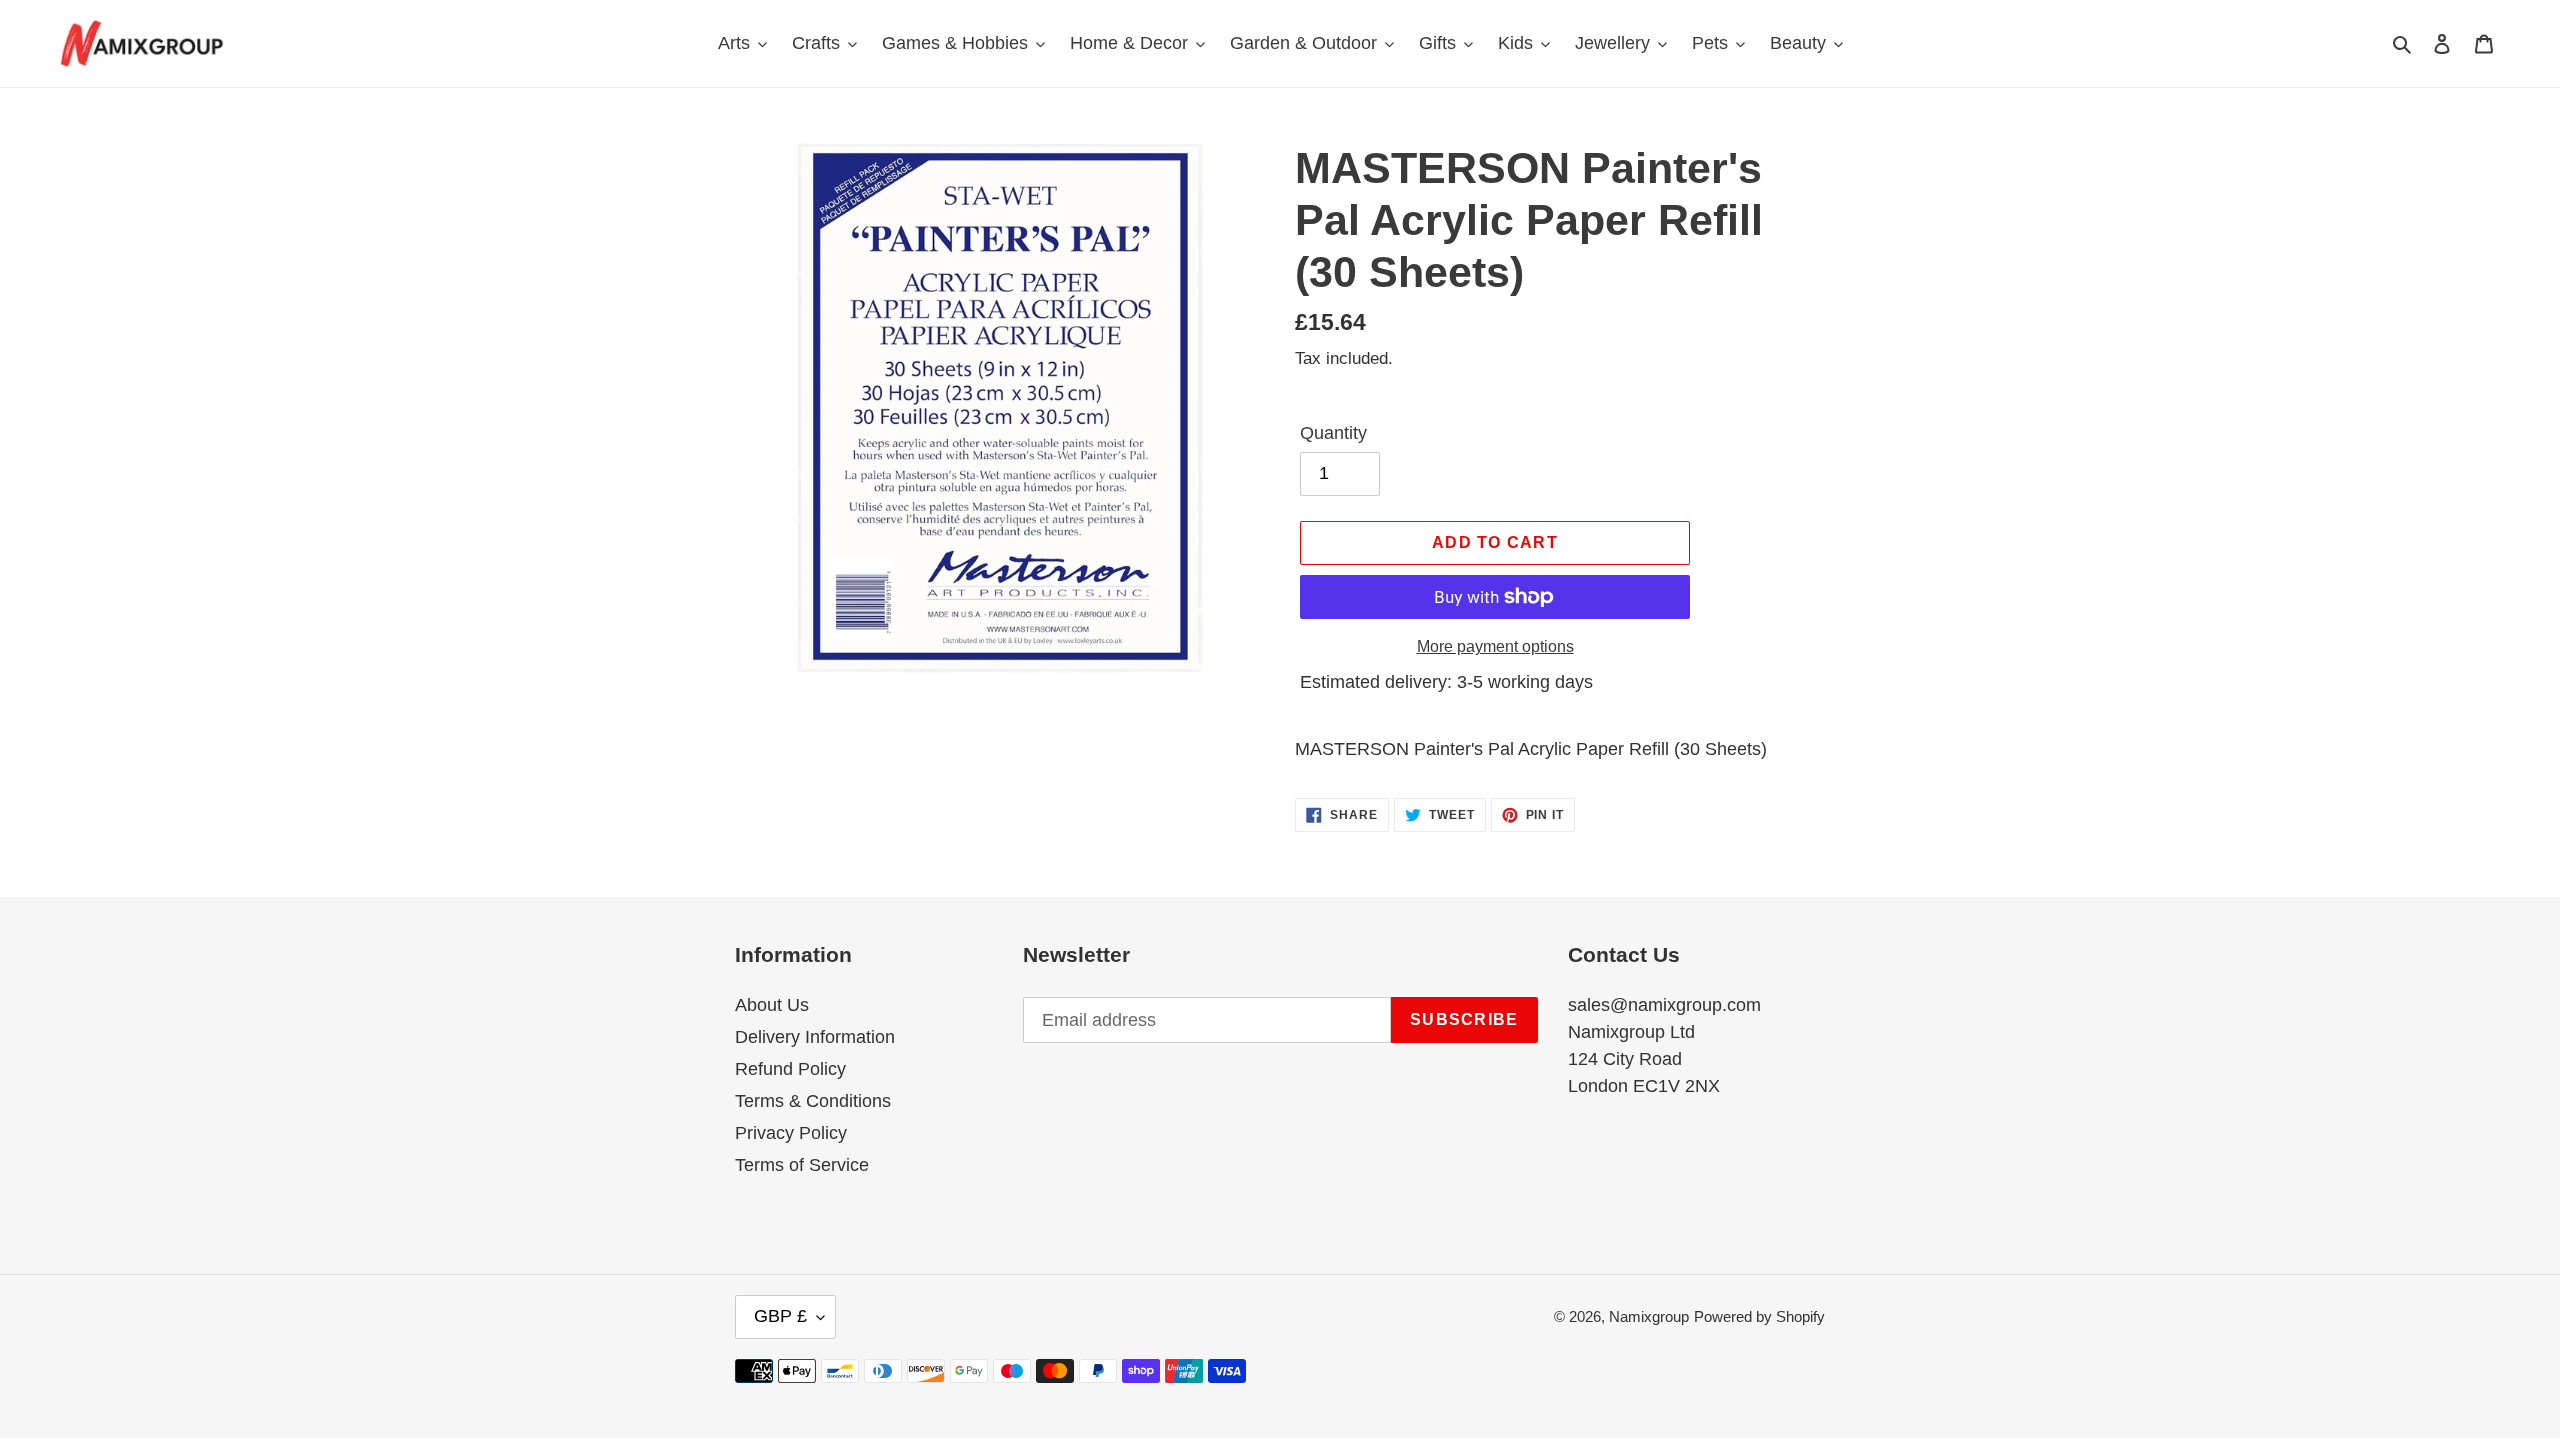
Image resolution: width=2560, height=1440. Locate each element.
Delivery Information (815, 1037)
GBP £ (780, 1316)
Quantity (1333, 433)
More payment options (1495, 646)
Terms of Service (802, 1165)
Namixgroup (1649, 1316)
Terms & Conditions (813, 1101)
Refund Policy (790, 1069)
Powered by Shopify (1759, 1316)
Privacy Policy (791, 1133)
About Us (772, 1005)
